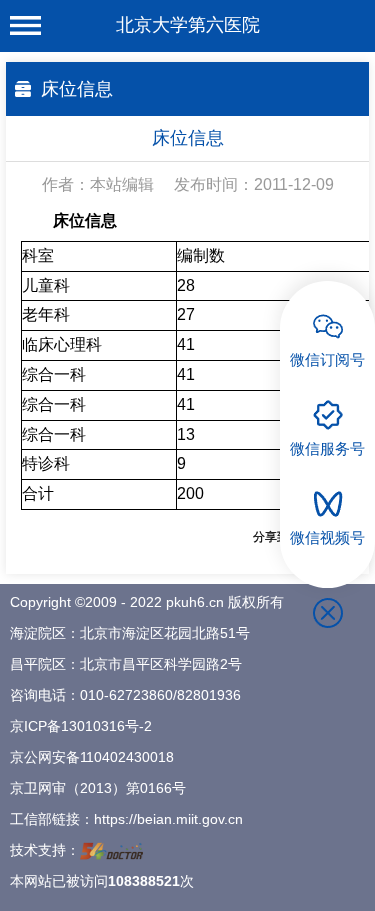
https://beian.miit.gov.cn (168, 819)
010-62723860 (126, 695)
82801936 (209, 695)
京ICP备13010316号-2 (81, 726)
